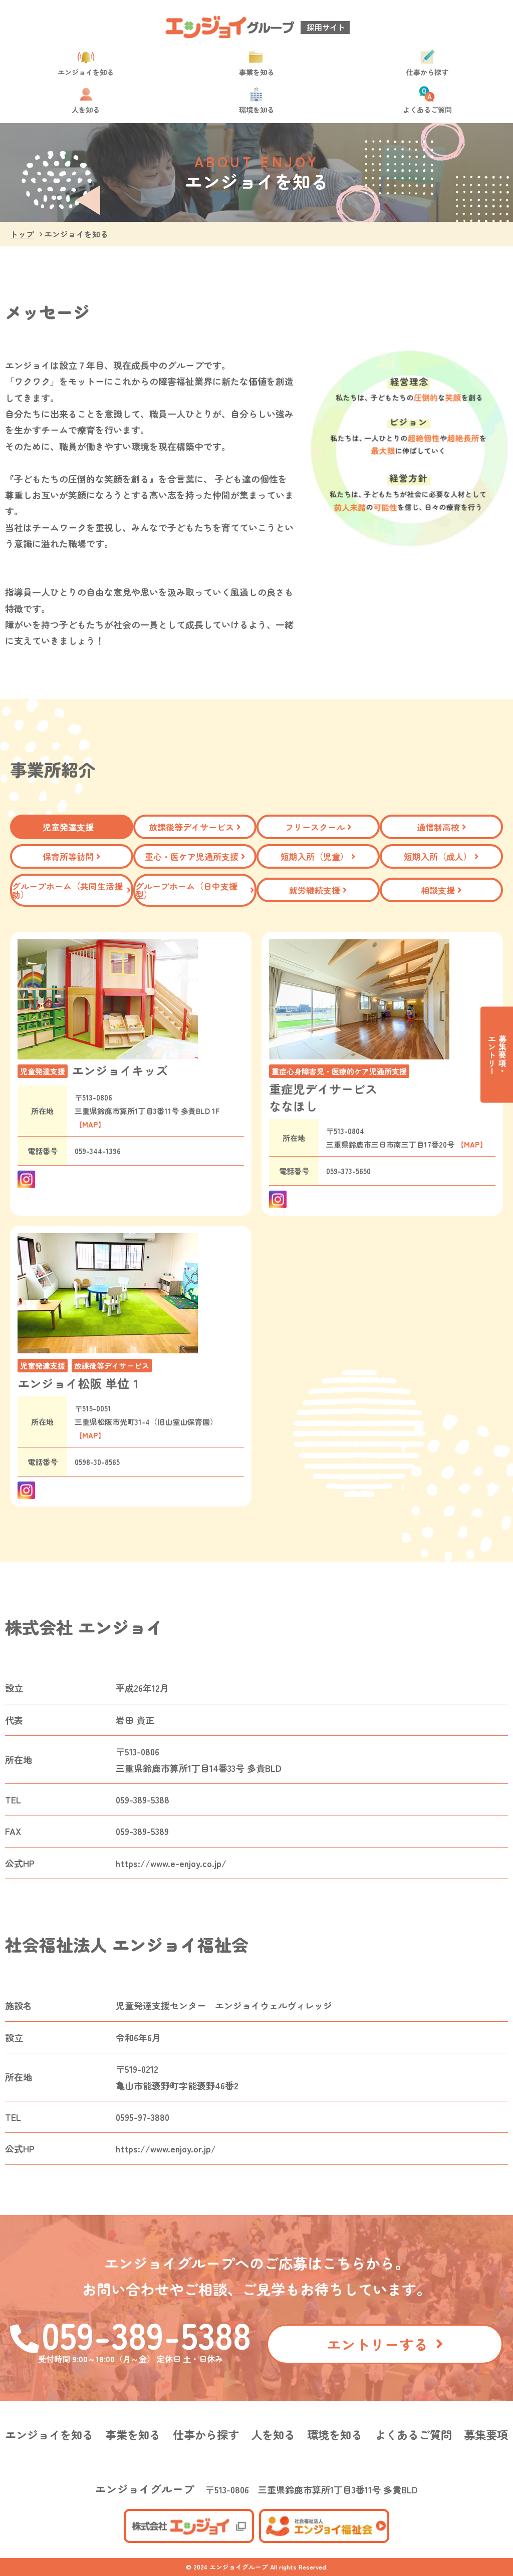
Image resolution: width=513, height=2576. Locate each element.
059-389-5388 (146, 2334)
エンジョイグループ (145, 2489)
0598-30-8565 (97, 1462)
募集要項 (486, 2434)
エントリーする (377, 2344)
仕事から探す (427, 71)
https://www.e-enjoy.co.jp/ (171, 1863)
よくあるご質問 (427, 109)
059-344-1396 (98, 1151)
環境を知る (256, 109)
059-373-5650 (348, 1171)
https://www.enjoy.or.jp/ (166, 2148)
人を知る (86, 109)
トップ (22, 234)
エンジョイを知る (86, 71)
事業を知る (256, 71)
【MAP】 (90, 1124)
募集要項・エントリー (497, 1055)
